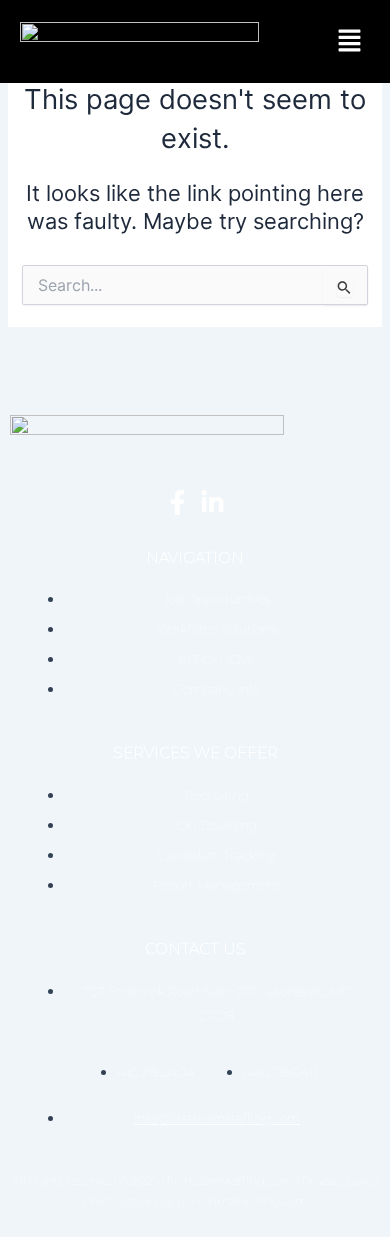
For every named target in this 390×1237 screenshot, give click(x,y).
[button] (350, 41)
